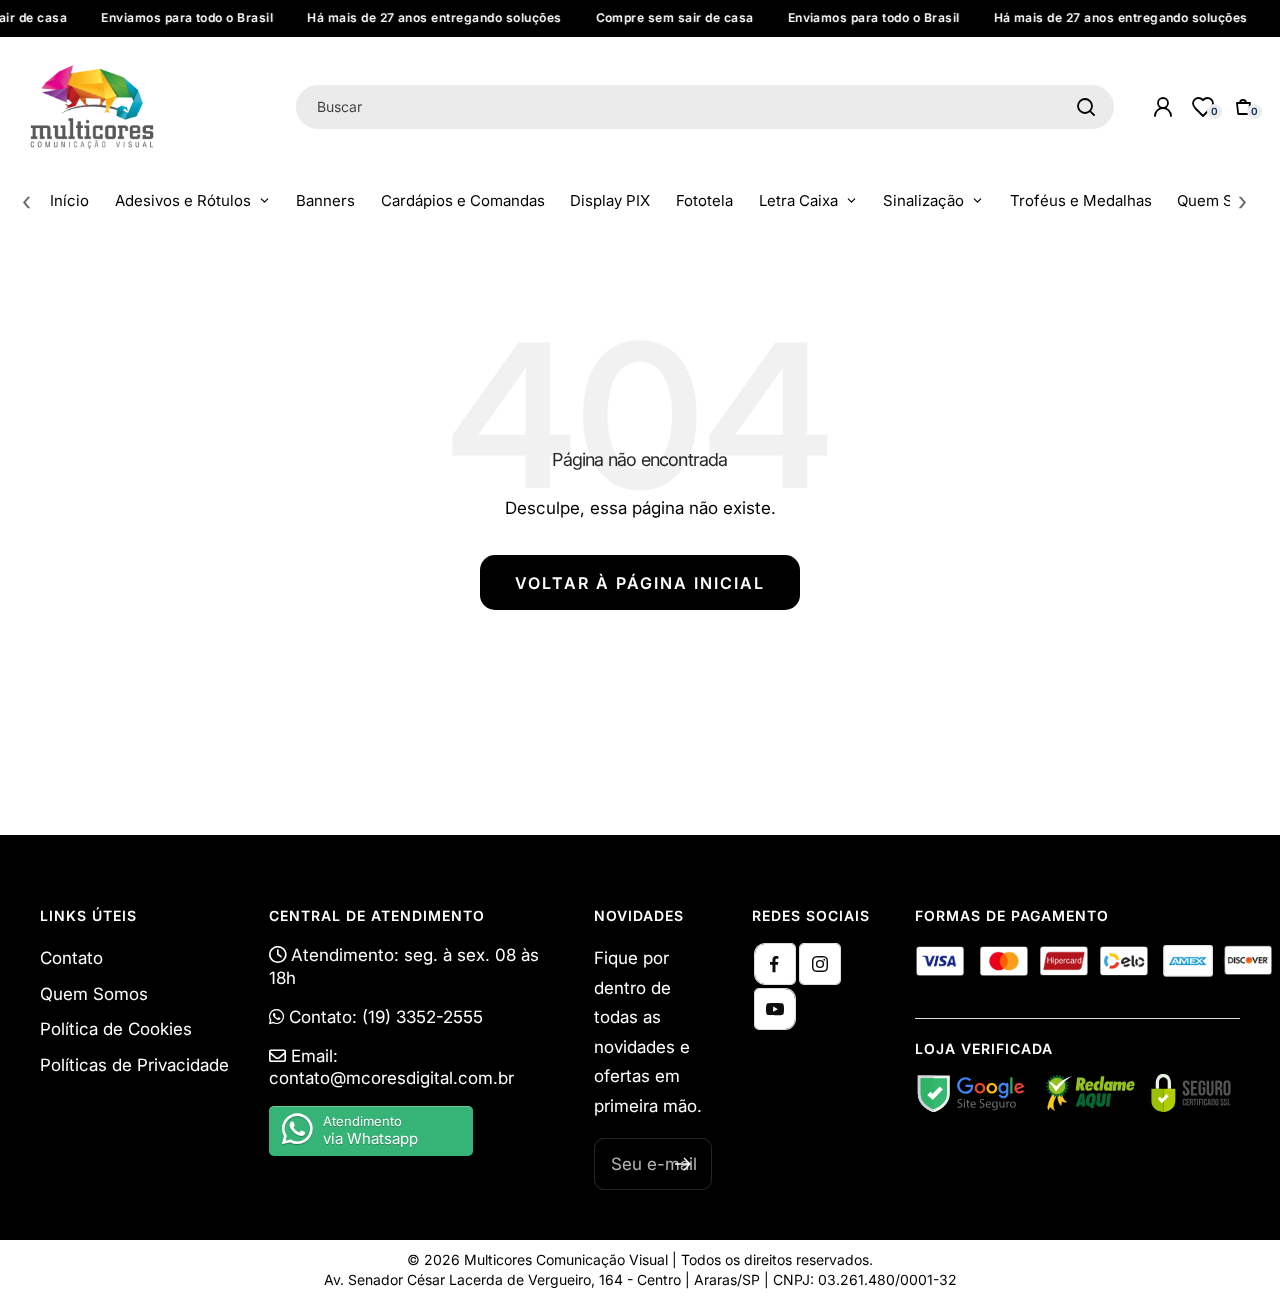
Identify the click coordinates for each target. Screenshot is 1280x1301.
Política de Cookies (116, 1029)
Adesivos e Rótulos (183, 200)
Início (69, 200)
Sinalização (923, 200)
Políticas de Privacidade (134, 1065)
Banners (325, 200)
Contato (71, 958)
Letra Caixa (798, 200)
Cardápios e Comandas (463, 200)
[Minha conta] (1163, 107)
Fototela (704, 200)
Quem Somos (1224, 200)
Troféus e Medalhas (1081, 200)
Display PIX (610, 200)
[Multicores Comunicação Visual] (142, 107)
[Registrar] (683, 1164)
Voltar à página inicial (640, 583)
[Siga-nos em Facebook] (775, 964)
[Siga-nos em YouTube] (775, 1009)
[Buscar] (1086, 107)
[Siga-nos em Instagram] (820, 964)
